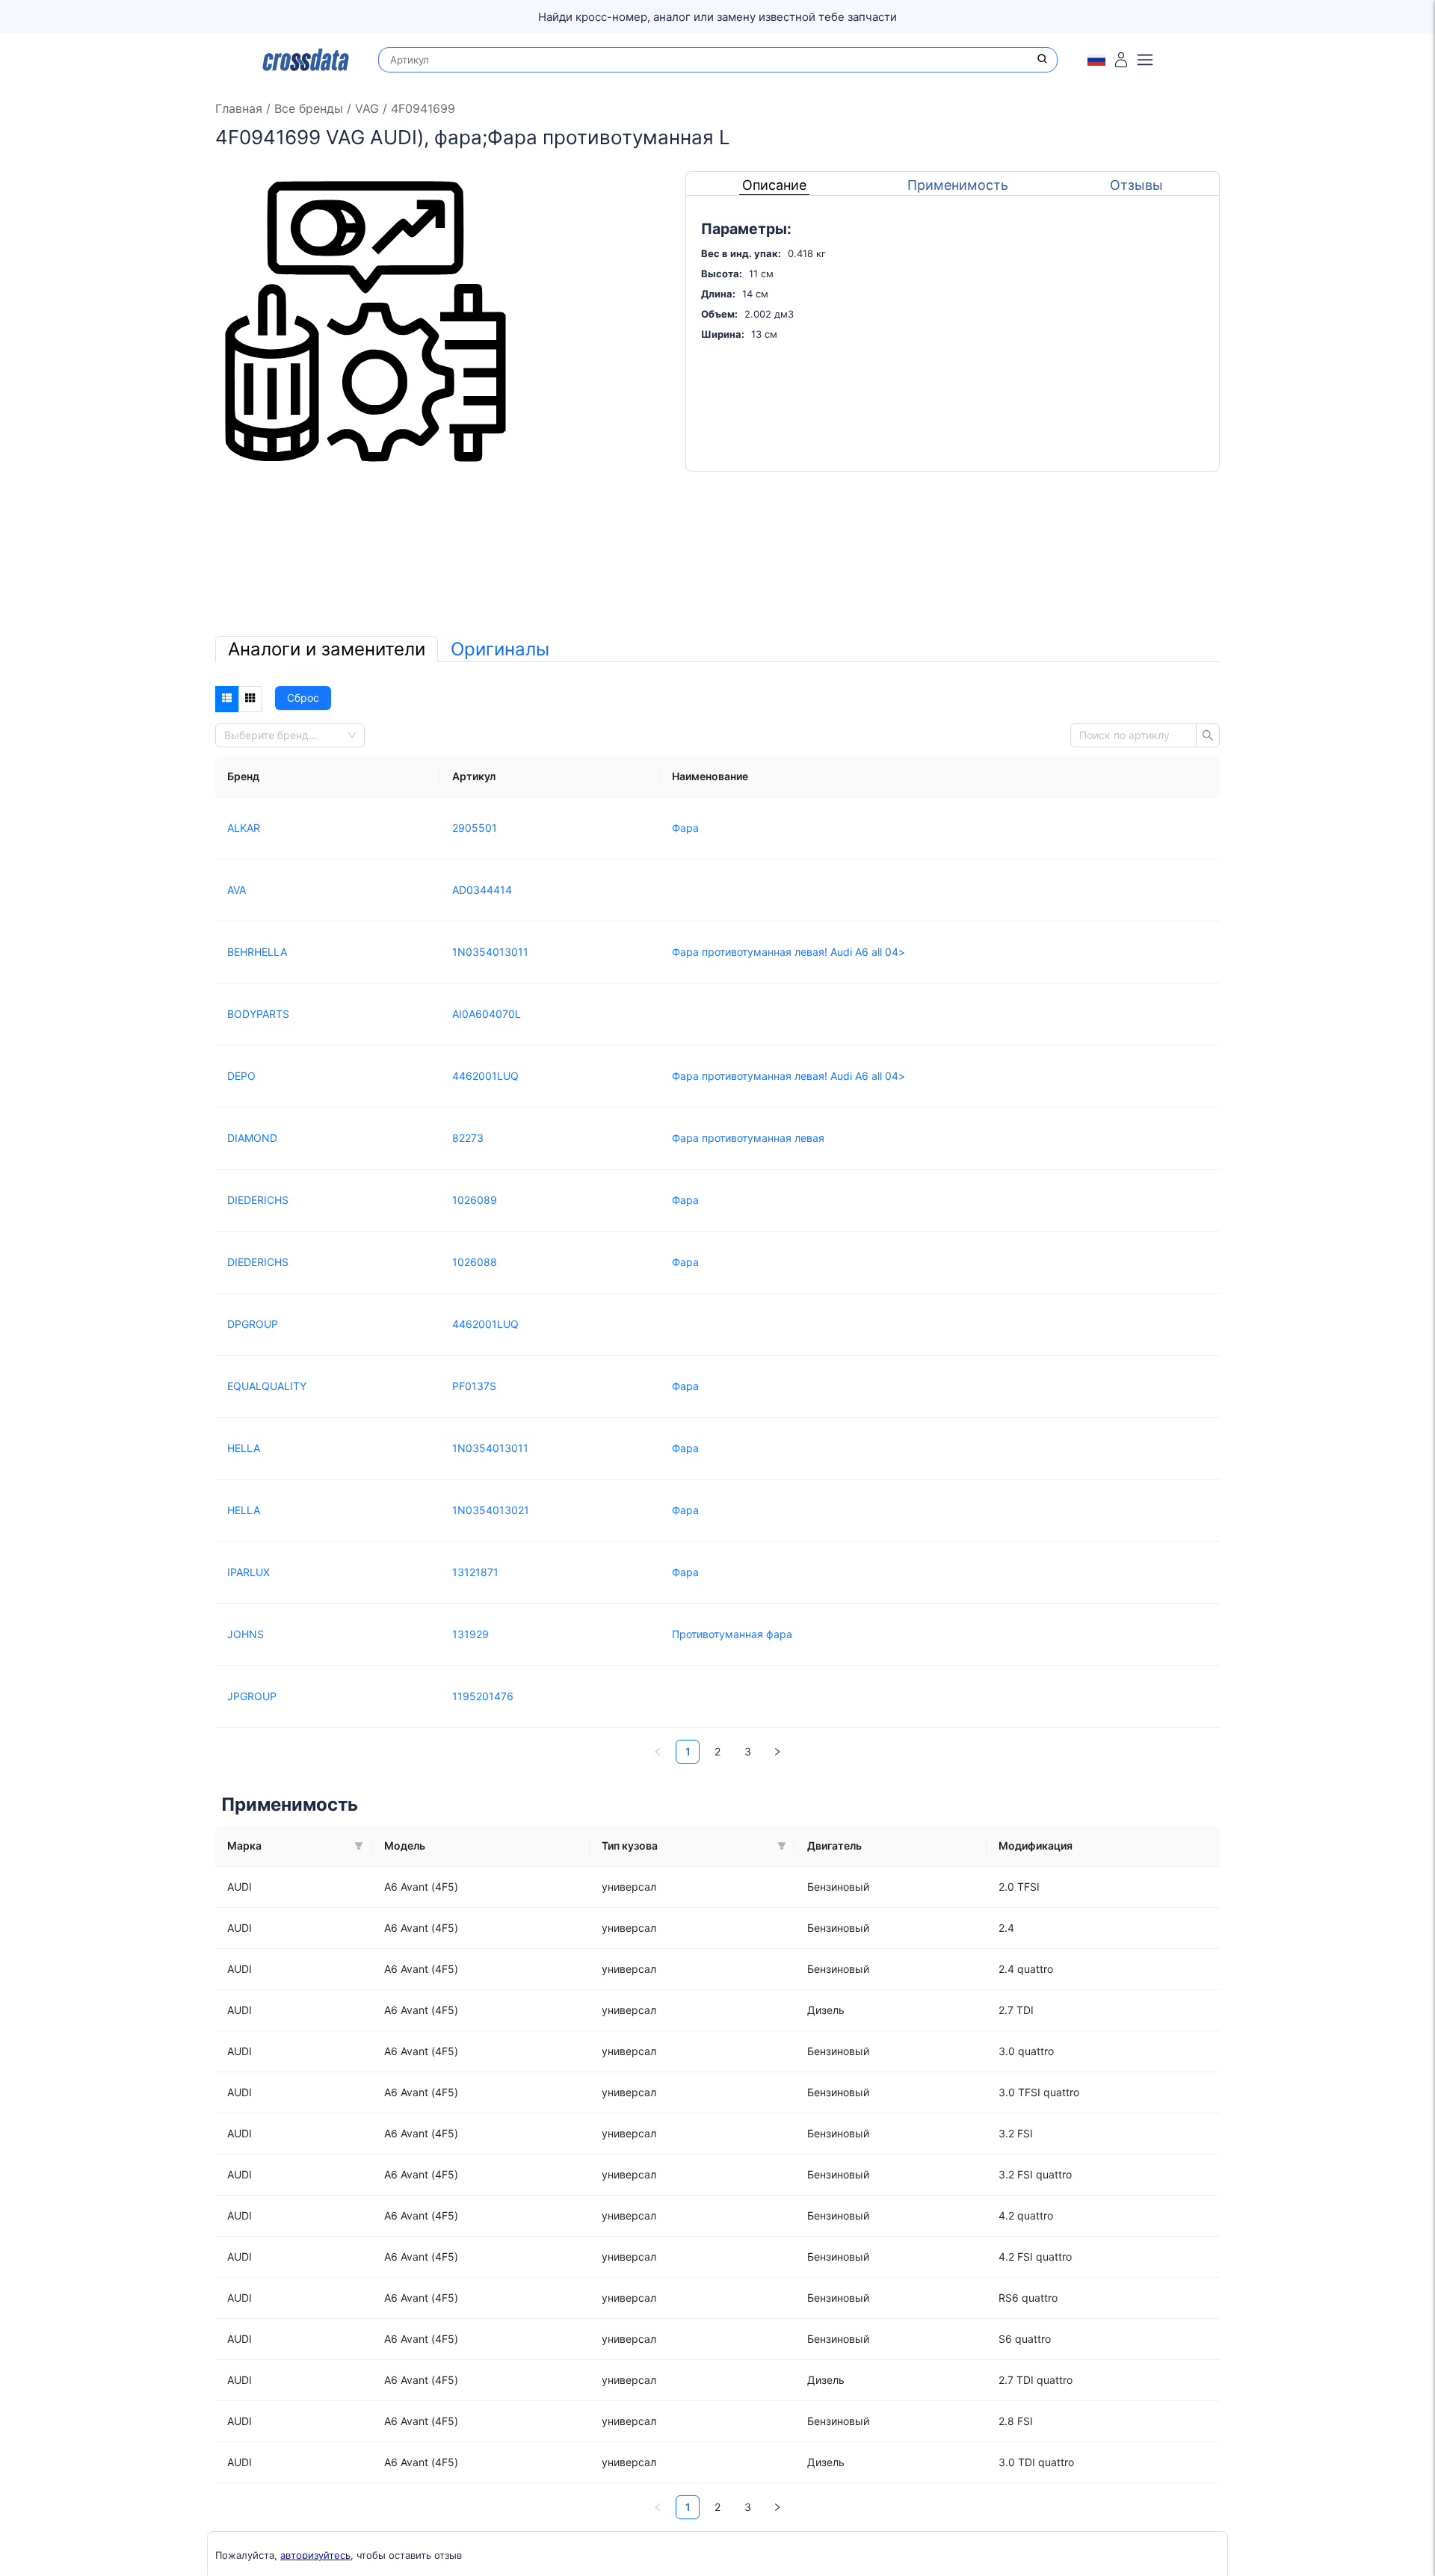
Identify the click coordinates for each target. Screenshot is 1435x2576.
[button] (359, 1846)
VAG (367, 108)
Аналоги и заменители (327, 649)
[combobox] (286, 735)
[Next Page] (777, 1752)
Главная (241, 108)
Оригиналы (500, 649)
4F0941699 (421, 108)
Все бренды (309, 108)
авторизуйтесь (315, 2555)
